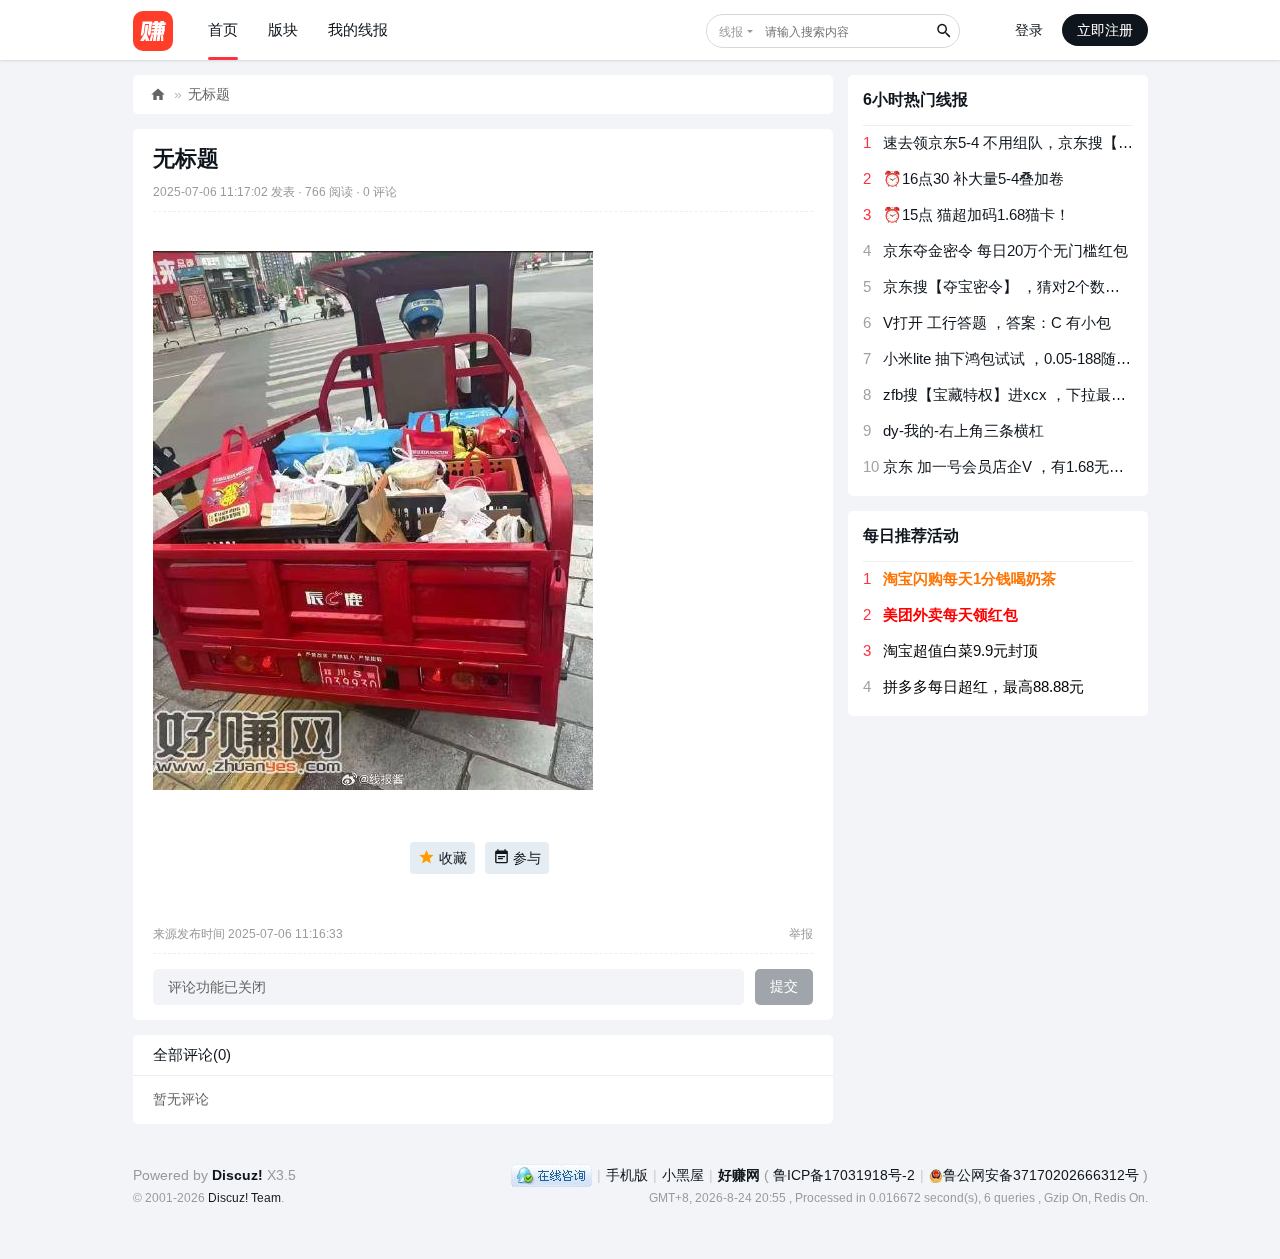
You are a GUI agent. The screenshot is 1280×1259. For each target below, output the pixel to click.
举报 (801, 934)
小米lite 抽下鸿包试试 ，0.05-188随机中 (1014, 358)
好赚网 (158, 94)
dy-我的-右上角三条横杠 (963, 430)
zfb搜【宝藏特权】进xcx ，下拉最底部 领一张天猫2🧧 (1065, 394)
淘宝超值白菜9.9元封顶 (960, 650)
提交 (784, 986)
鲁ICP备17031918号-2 (844, 1175)
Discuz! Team (244, 1198)
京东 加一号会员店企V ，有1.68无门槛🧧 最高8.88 (1051, 466)
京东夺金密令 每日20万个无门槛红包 (1005, 250)
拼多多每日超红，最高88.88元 (983, 686)
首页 (223, 29)
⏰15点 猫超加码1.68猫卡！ (976, 214)
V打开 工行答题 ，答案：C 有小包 (997, 322)
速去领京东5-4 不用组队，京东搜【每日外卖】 (1038, 142)
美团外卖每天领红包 (950, 614)
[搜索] (943, 31)
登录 (1029, 30)
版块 (283, 29)
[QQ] (551, 1175)
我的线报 (358, 29)
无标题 (209, 94)
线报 (731, 32)
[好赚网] (153, 30)
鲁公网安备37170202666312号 (1041, 1175)
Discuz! (237, 1175)
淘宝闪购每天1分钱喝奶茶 (969, 578)
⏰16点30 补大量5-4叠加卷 (973, 178)
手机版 (627, 1175)
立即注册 (1105, 30)
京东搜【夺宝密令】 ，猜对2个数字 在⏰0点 (1032, 286)
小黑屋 (683, 1175)
